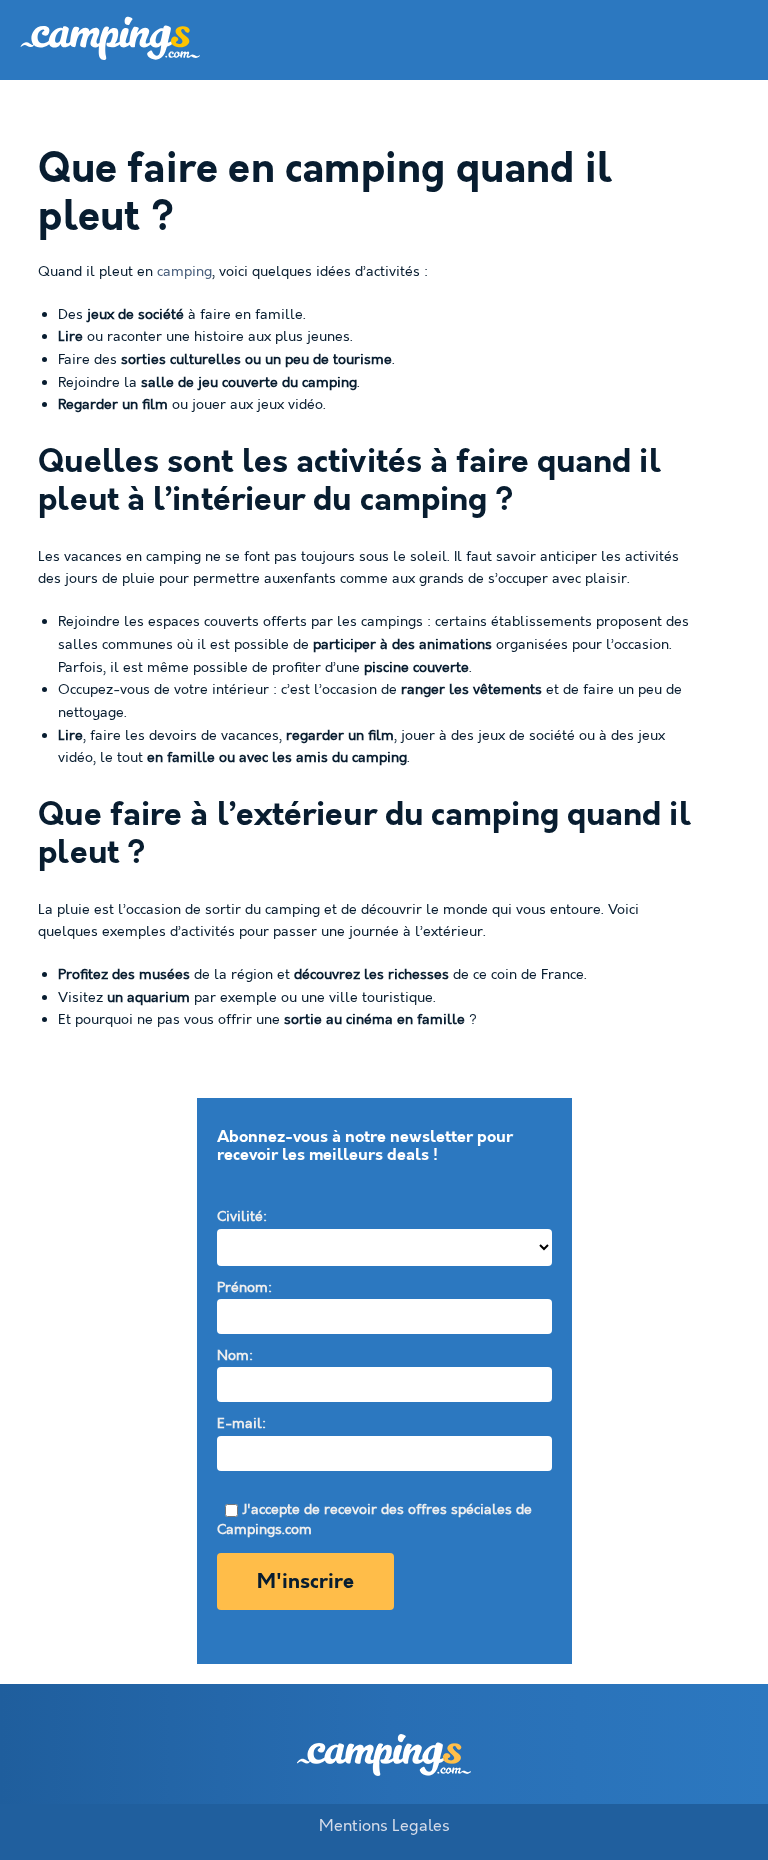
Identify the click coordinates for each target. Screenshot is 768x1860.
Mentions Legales (384, 1826)
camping (184, 271)
